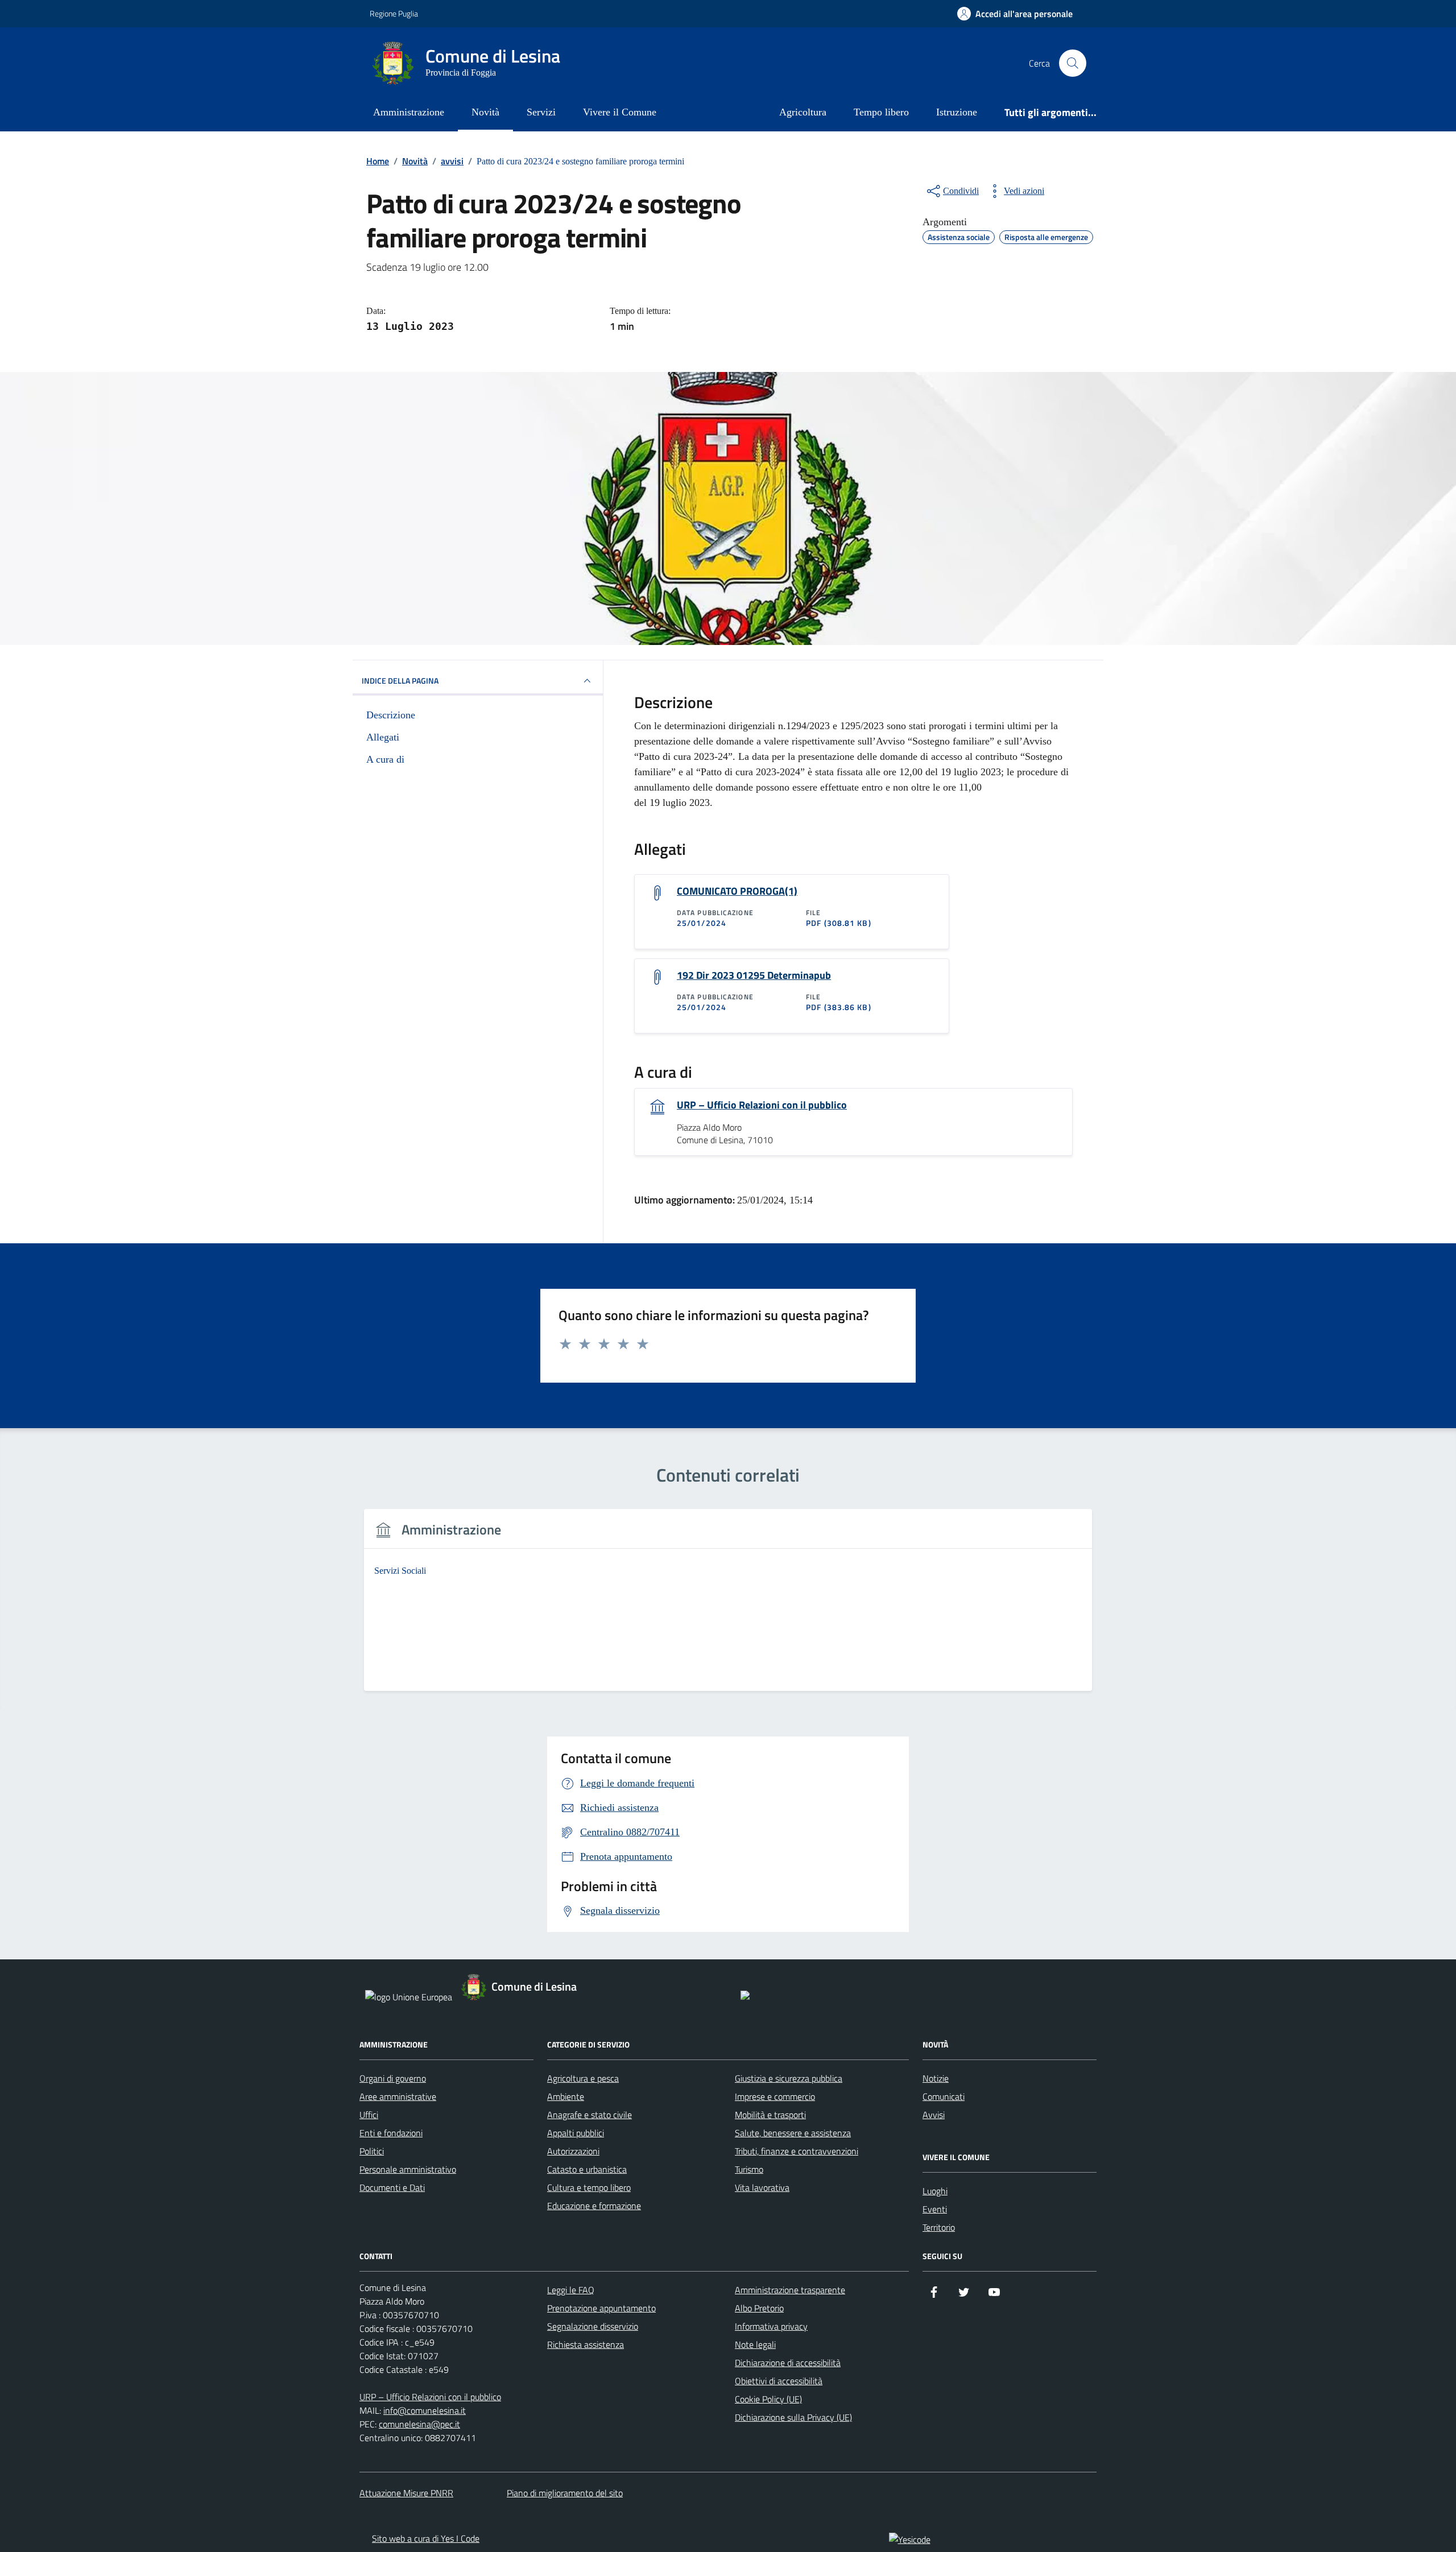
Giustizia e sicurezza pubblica (789, 2078)
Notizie (936, 2078)
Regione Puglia (394, 13)
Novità (485, 112)
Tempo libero (881, 112)
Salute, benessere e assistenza (793, 2133)
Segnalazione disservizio (593, 2326)
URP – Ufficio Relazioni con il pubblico (762, 1105)
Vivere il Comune (620, 112)
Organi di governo (393, 2078)
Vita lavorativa (762, 2187)
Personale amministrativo (408, 2169)
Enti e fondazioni (391, 2133)
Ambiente (566, 2096)
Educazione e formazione (594, 2206)
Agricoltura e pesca (583, 2078)
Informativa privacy (771, 2326)
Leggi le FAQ (571, 2290)
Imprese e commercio (775, 2096)
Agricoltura (803, 112)
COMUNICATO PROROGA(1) (737, 891)
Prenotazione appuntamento (601, 2308)
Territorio (939, 2227)
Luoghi (935, 2191)
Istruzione (957, 112)
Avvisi (934, 2115)
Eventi (935, 2209)
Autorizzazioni (573, 2151)
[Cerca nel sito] (1073, 63)
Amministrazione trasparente (790, 2290)
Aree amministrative (398, 2096)
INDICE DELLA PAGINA (400, 681)
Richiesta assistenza (586, 2344)
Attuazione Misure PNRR (406, 2493)
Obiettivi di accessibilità (779, 2381)
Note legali (755, 2344)
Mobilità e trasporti (770, 2115)
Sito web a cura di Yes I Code (426, 2538)
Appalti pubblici (576, 2133)
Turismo (749, 2169)
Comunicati (944, 2096)
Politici (372, 2151)
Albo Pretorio (759, 2308)
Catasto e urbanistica (587, 2169)
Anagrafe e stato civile (590, 2115)
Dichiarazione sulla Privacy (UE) (793, 2417)
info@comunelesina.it (425, 2410)
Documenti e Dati (392, 2187)
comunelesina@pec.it (419, 2424)
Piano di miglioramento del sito (565, 2493)
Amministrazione (409, 112)
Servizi (541, 112)
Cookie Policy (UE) (768, 2399)
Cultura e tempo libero (589, 2187)
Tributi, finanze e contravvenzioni (797, 2151)
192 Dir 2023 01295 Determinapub (754, 975)
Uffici (369, 2115)
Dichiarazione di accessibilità (788, 2363)
